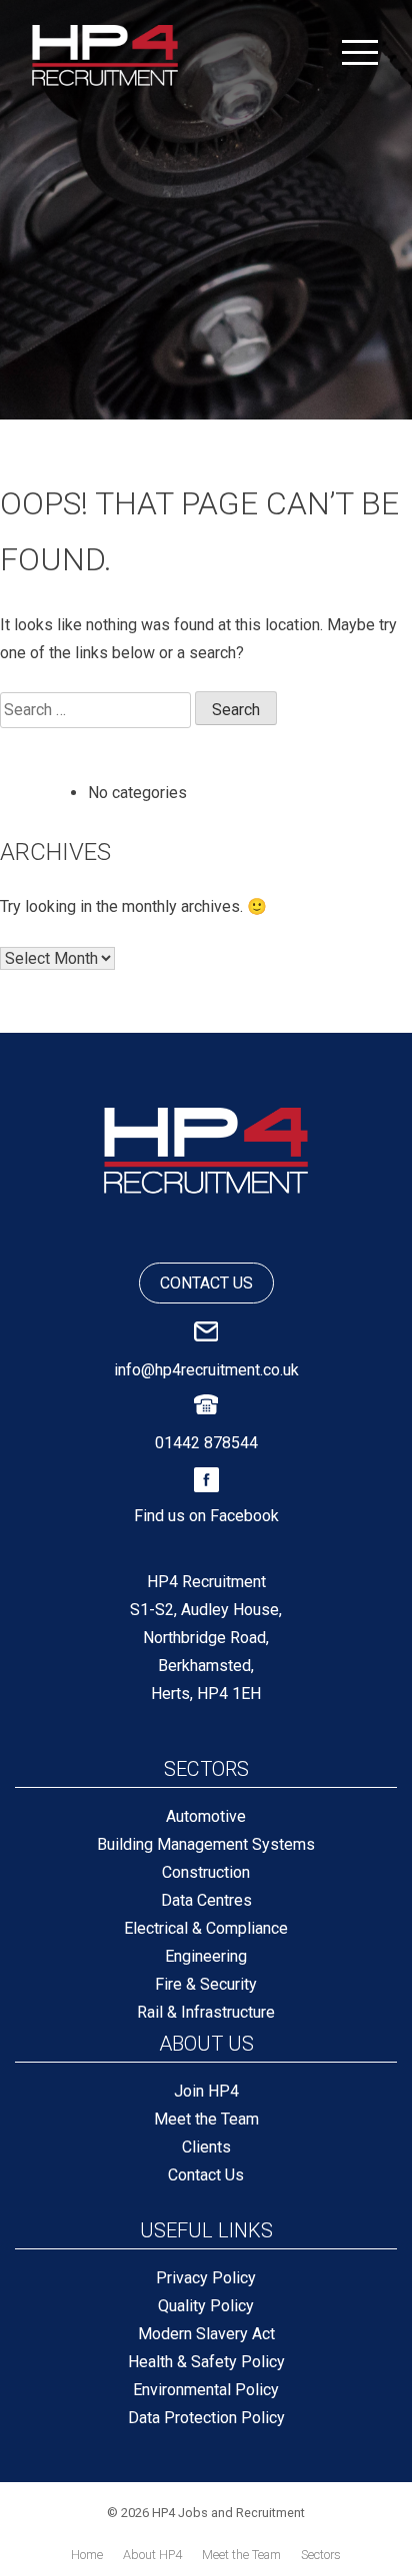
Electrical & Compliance (206, 1928)
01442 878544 (206, 1443)
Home (87, 2555)
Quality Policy (206, 2306)
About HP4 (152, 2555)
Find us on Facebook (206, 1516)
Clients (206, 2147)
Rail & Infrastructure (206, 2012)
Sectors (321, 2555)
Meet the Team (206, 2119)
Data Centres (206, 1900)
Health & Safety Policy (206, 2362)
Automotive (206, 1816)
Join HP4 (206, 2091)
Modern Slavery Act (206, 2334)
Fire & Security (206, 1984)
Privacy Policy (206, 2278)
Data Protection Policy (206, 2418)
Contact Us (206, 2175)
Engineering (206, 1956)
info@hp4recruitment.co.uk (206, 1370)
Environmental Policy (206, 2390)
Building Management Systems (206, 1844)
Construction (206, 1872)
